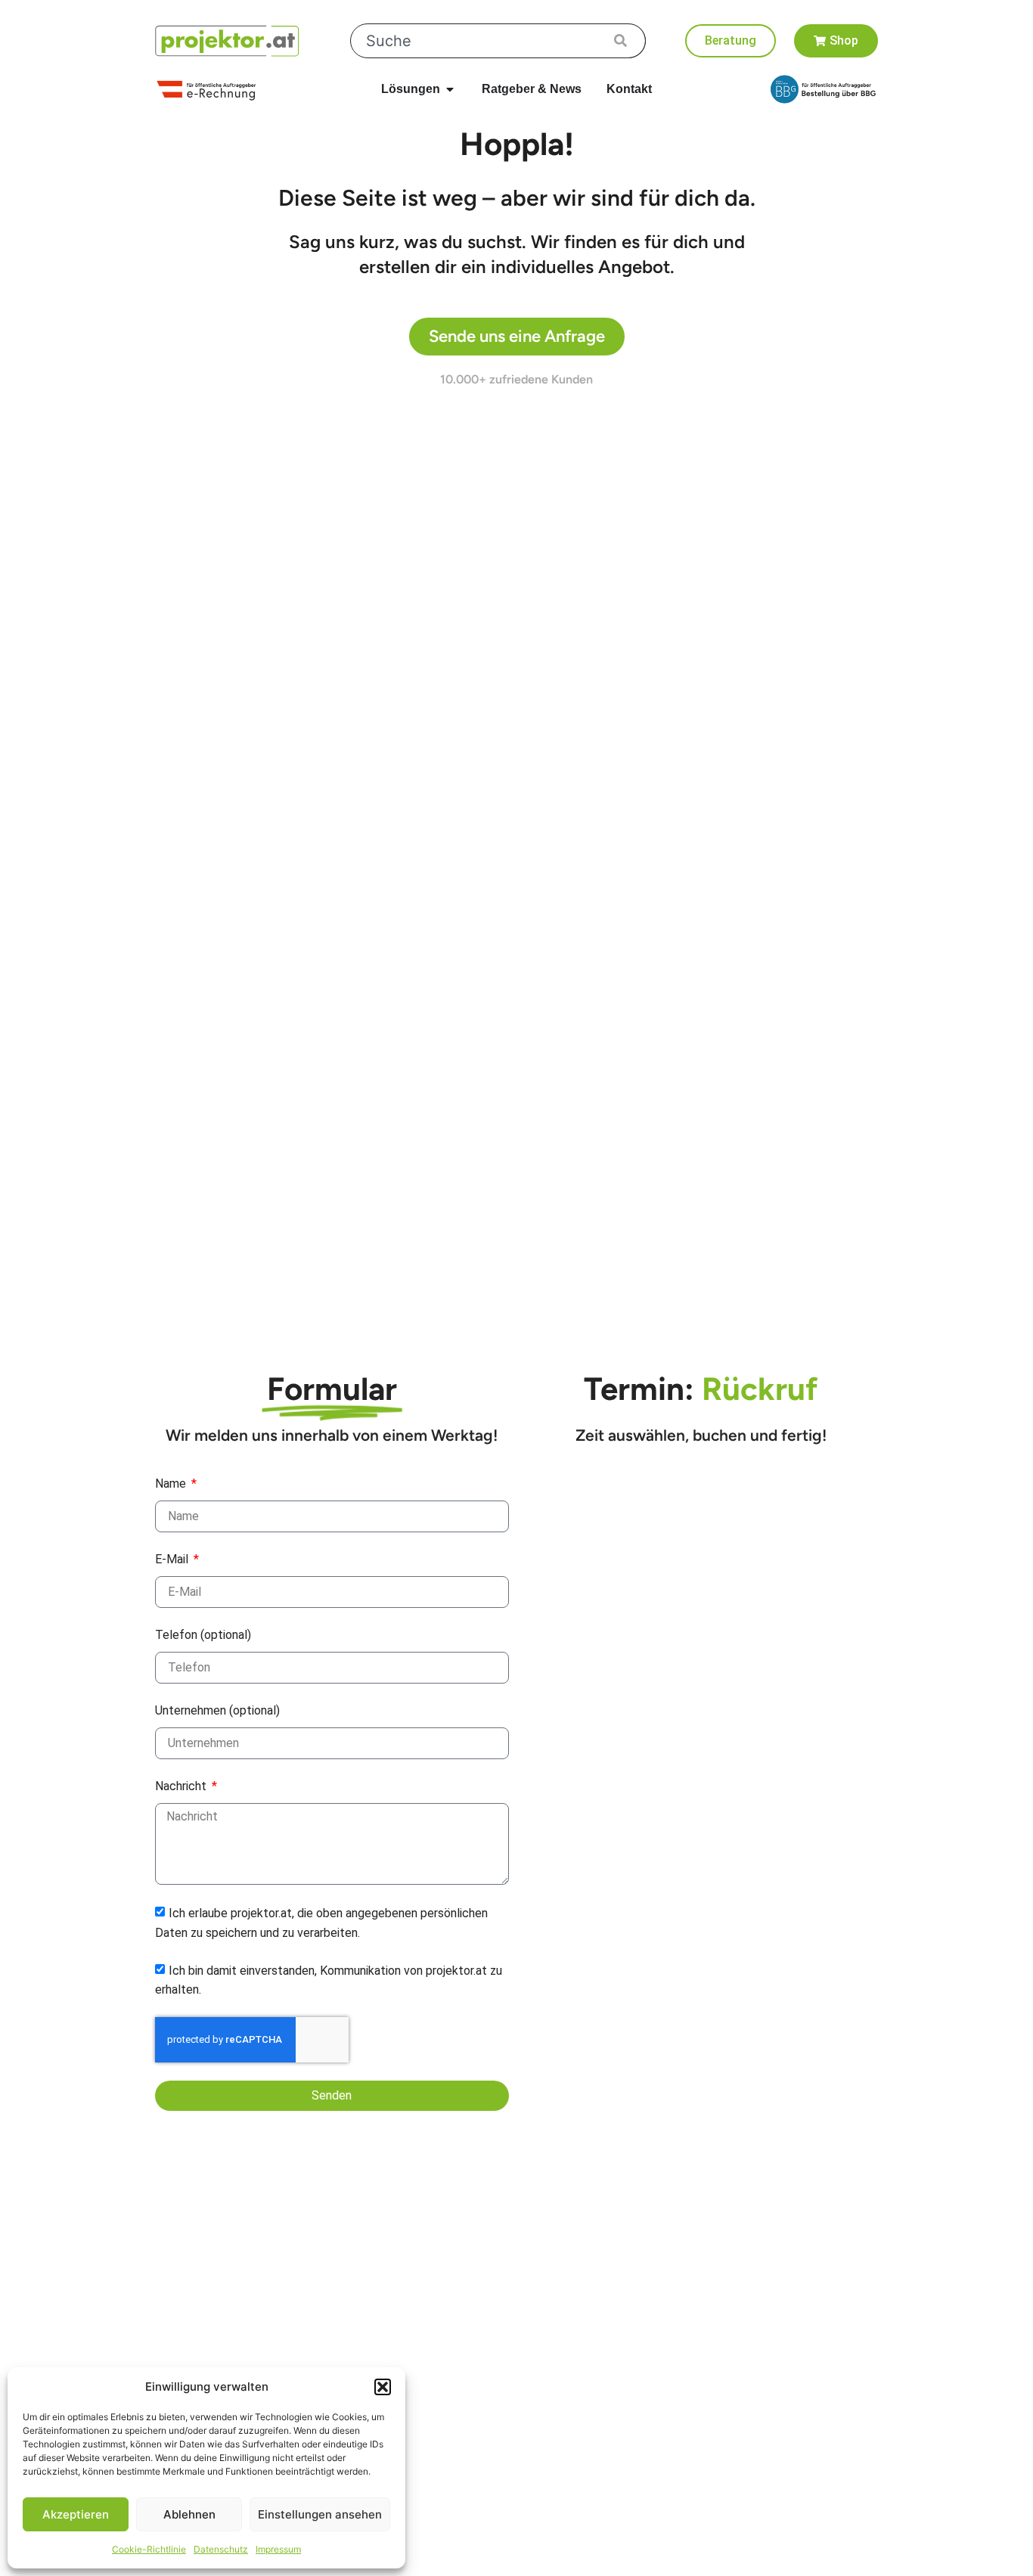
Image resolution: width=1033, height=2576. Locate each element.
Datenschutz (221, 2549)
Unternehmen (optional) (217, 1710)
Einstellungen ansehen (320, 2514)
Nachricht (182, 1786)
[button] (383, 2387)
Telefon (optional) (203, 1635)
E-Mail (173, 1559)
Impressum (278, 2549)
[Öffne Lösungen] (450, 89)
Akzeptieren (76, 2514)
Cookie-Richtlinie (149, 2549)
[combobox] (498, 41)
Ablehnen (189, 2514)
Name (172, 1484)
